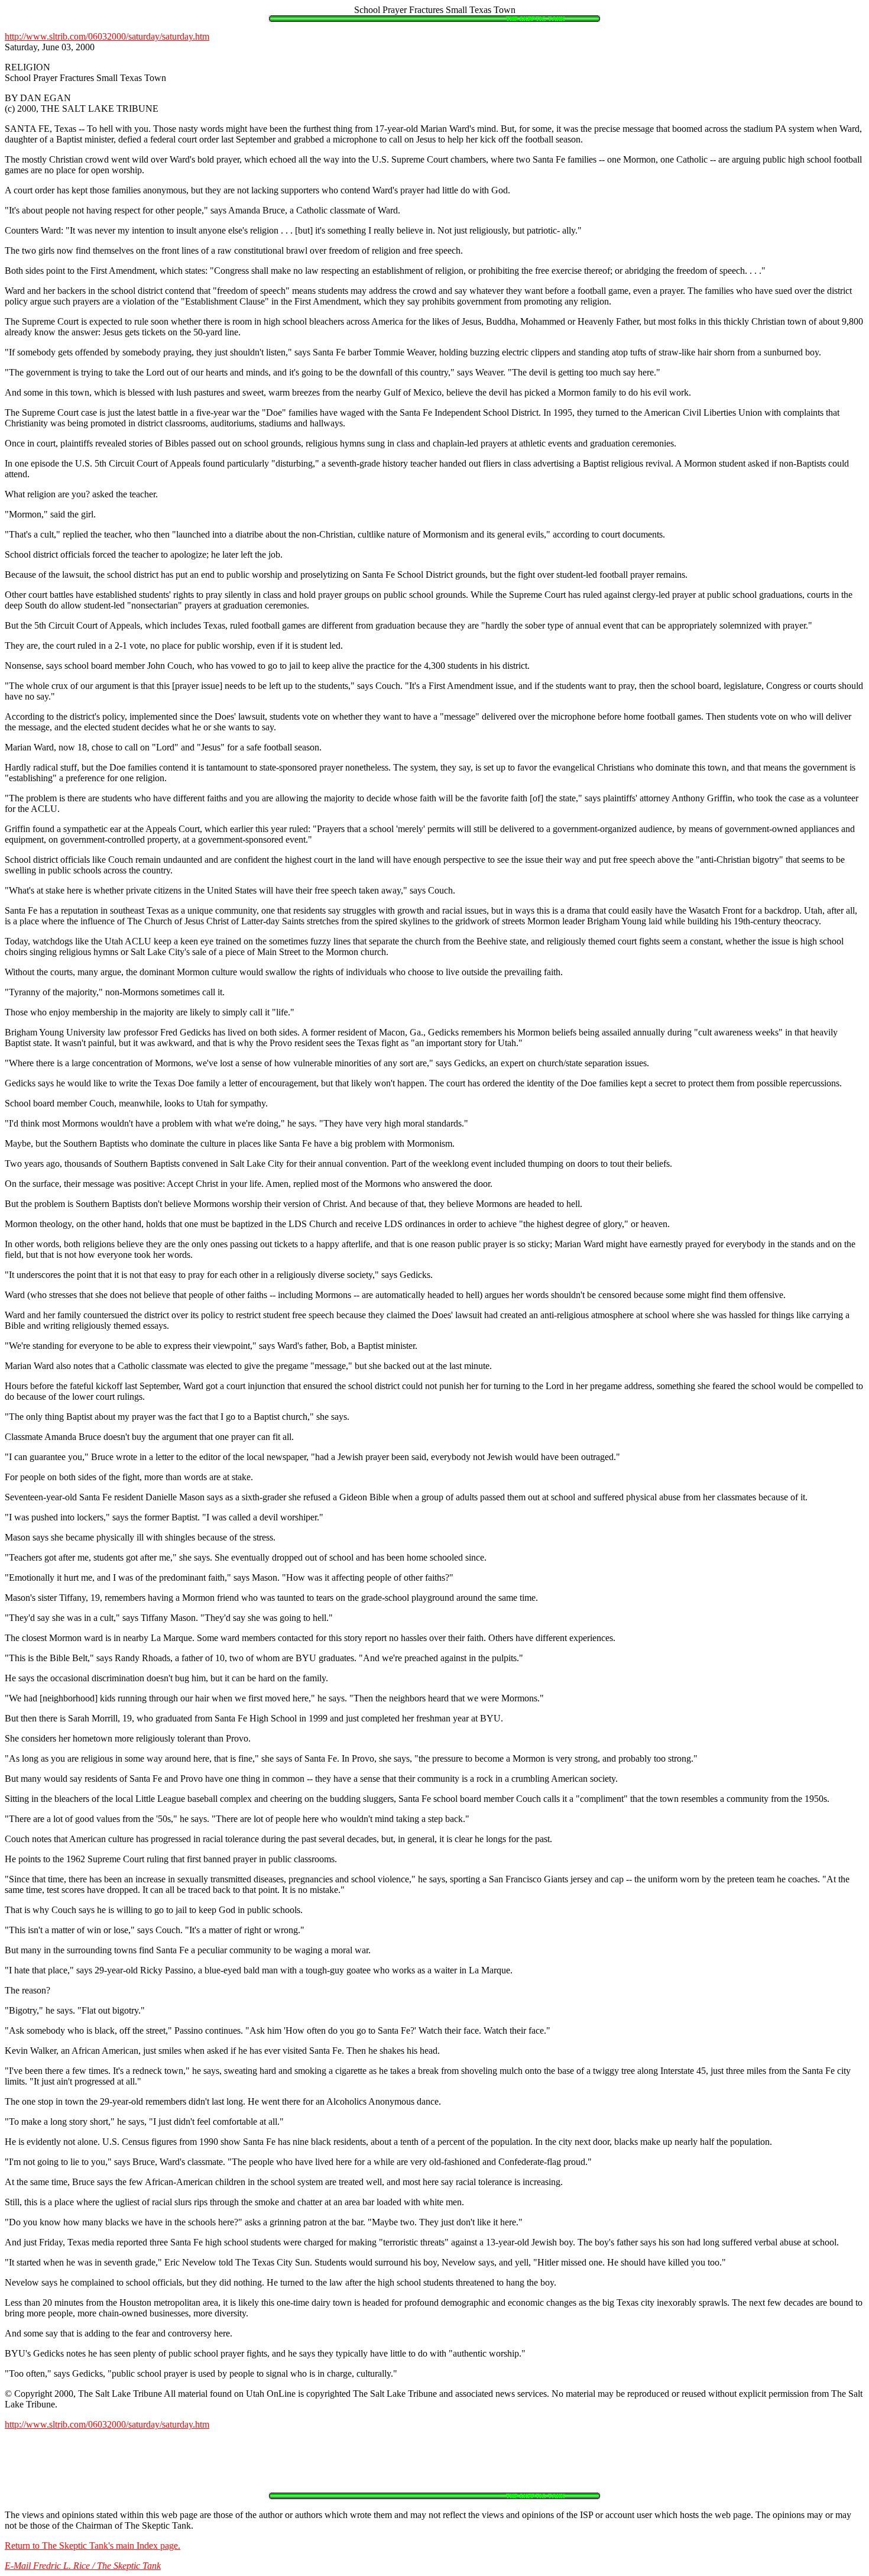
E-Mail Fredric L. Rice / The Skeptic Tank (83, 2566)
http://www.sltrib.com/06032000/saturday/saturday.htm (107, 36)
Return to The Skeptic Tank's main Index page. (93, 2546)
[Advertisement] (434, 2466)
